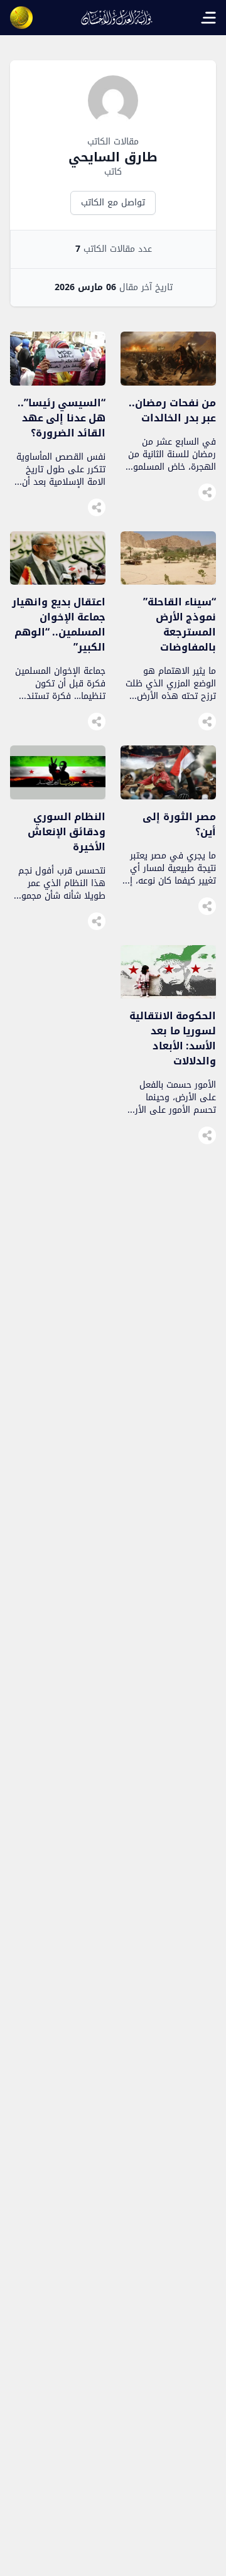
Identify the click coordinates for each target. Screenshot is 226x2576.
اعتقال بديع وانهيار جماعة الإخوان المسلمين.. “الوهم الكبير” (59, 625)
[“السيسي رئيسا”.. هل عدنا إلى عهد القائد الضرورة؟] (58, 382)
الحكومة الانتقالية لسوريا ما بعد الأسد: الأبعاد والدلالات (173, 1038)
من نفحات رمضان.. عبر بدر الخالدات (172, 410)
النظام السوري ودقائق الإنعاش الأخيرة (67, 832)
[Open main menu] (208, 18)
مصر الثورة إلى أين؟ (179, 824)
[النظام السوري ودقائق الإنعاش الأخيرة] (58, 796)
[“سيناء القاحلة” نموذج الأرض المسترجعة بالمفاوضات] (168, 581)
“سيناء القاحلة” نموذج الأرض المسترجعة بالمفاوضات (180, 625)
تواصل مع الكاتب (113, 203)
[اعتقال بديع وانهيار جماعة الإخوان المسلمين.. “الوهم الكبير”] (58, 581)
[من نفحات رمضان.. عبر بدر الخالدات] (168, 382)
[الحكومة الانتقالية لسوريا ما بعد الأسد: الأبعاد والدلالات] (168, 995)
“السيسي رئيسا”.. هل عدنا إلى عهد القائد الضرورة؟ (62, 418)
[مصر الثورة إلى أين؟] (168, 796)
